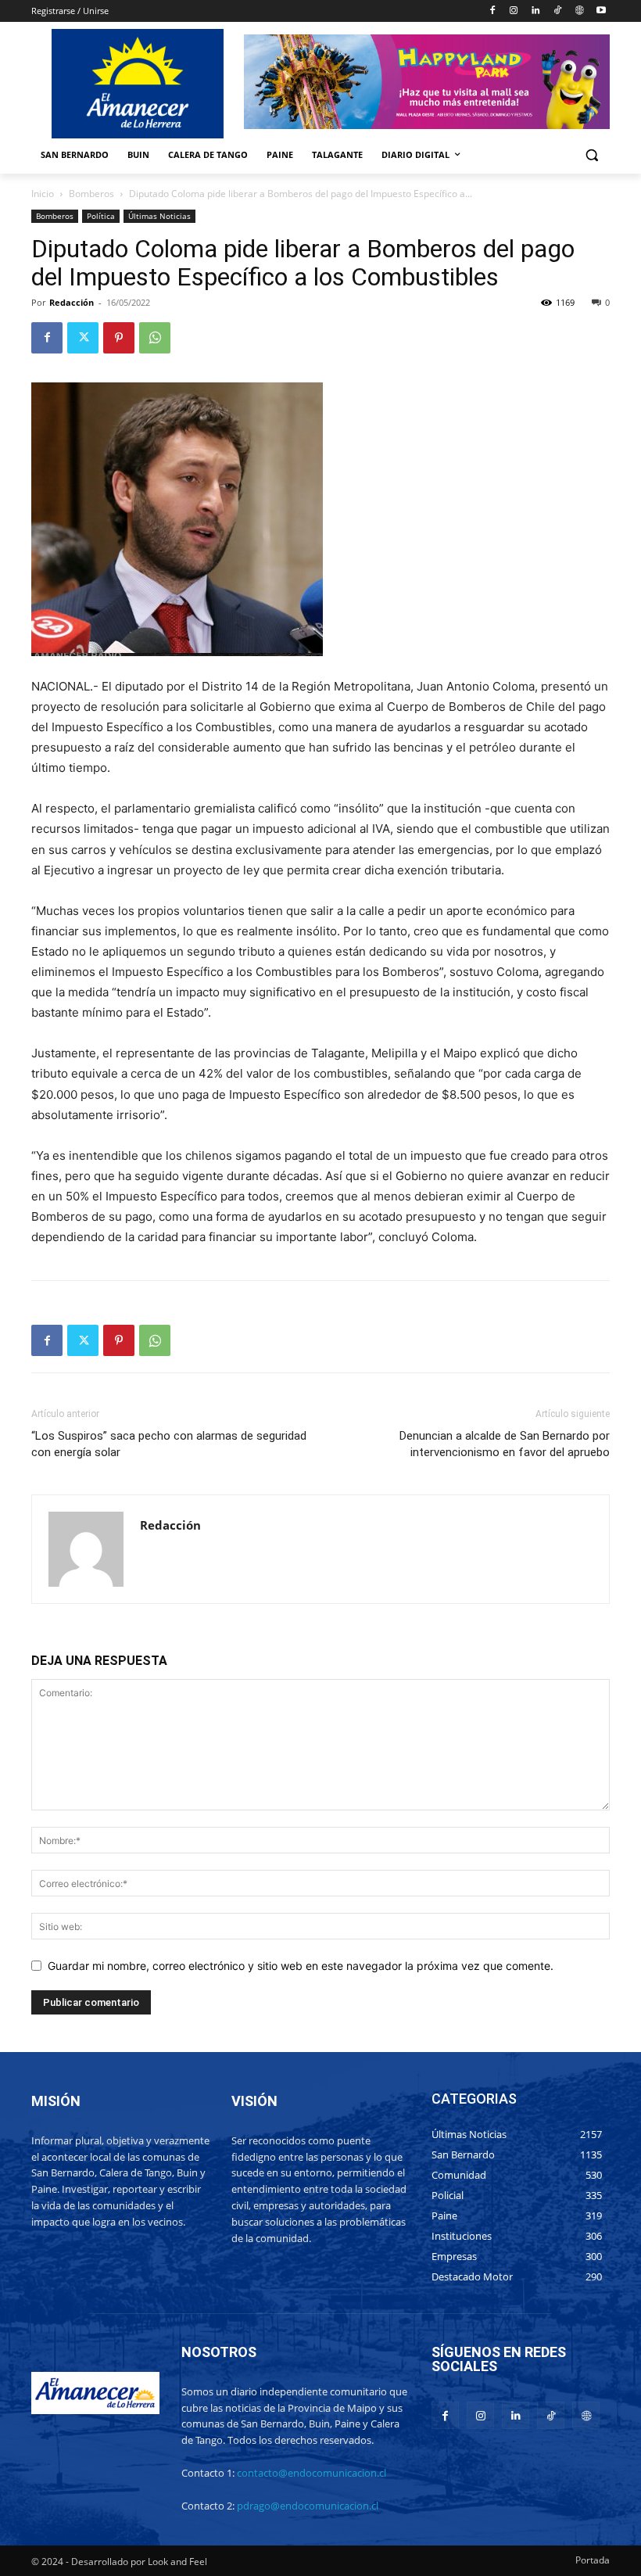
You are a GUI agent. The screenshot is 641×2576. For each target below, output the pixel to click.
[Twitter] (83, 338)
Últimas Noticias (159, 216)
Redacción (72, 302)
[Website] (579, 11)
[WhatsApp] (155, 338)
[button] (591, 155)
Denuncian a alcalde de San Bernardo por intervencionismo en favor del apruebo (505, 1444)
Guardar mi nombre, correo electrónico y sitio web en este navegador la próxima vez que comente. (301, 1966)
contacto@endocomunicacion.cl (312, 2473)
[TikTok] (558, 11)
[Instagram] (514, 11)
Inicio (43, 194)
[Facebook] (492, 11)
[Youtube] (601, 11)
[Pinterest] (119, 338)
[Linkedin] (536, 11)
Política (101, 216)
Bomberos (91, 194)
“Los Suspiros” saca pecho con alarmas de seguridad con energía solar (169, 1444)
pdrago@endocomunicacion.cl (308, 2506)
